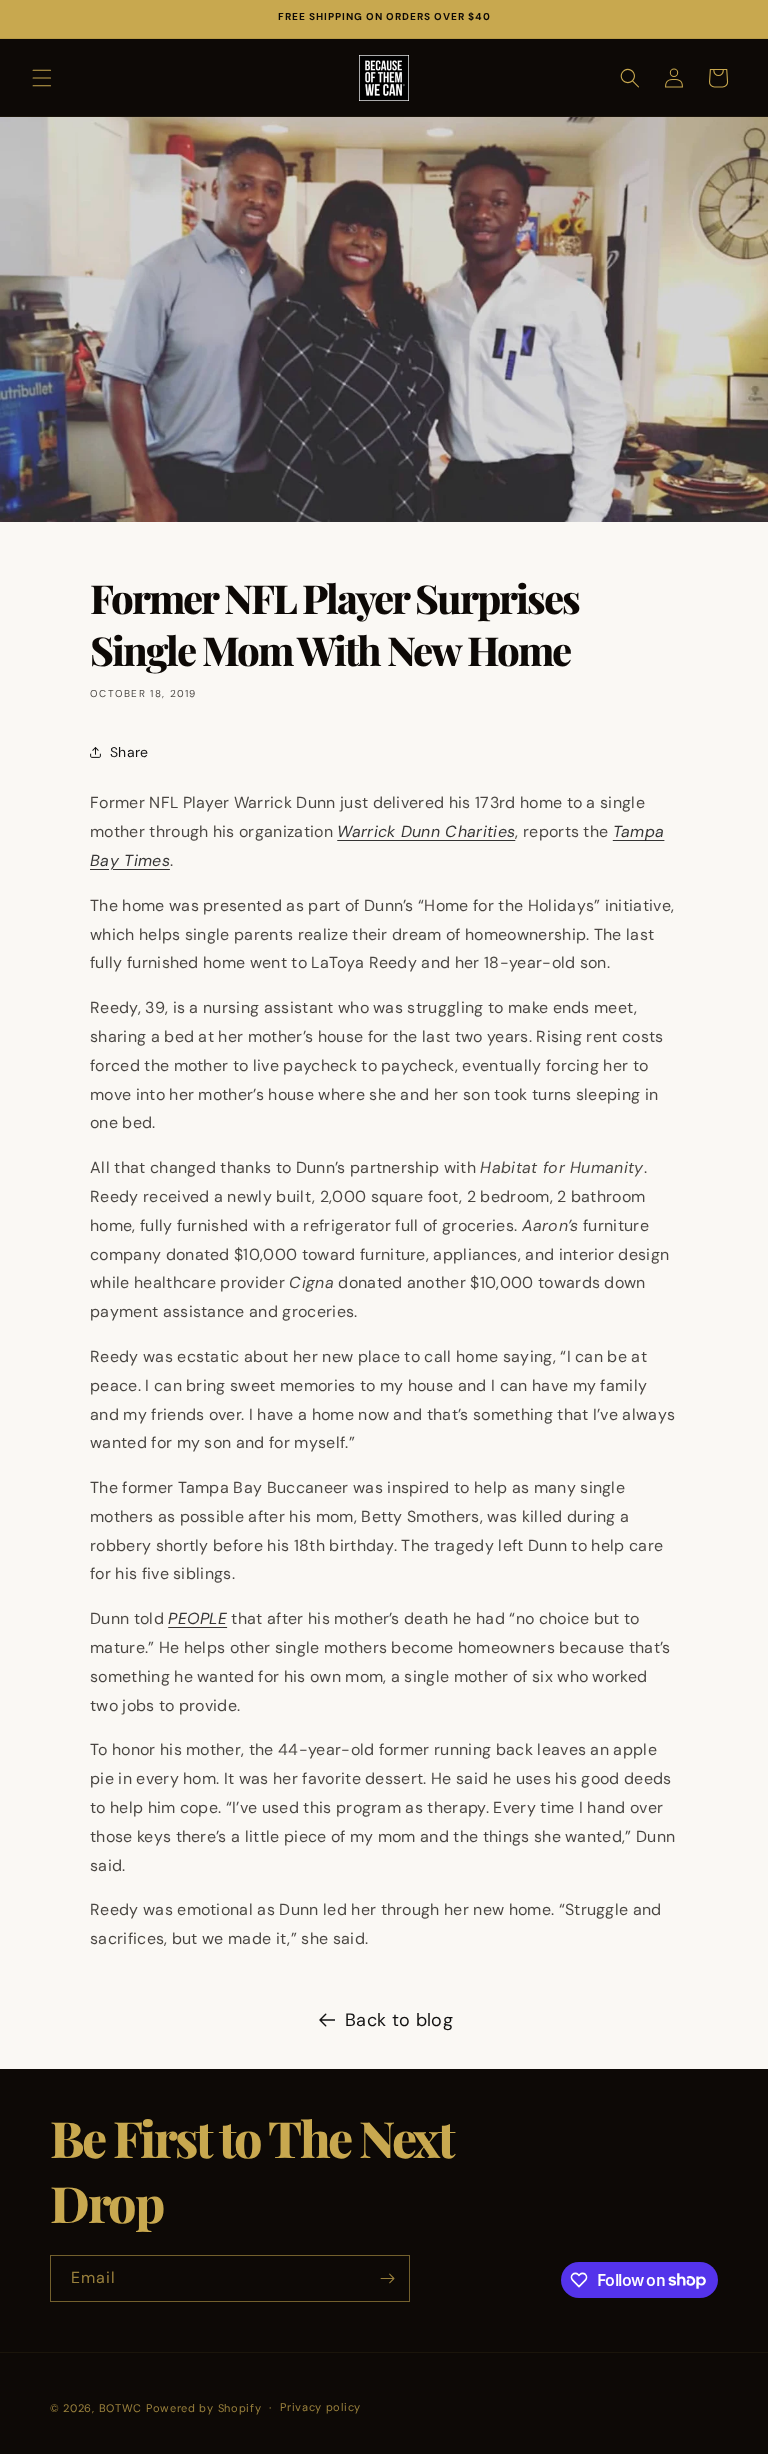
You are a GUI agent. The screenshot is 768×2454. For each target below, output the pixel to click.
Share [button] (129, 752)
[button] (42, 78)
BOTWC (122, 2408)
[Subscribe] (387, 2278)
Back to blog (399, 2020)
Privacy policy (320, 2407)
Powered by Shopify (204, 2408)
